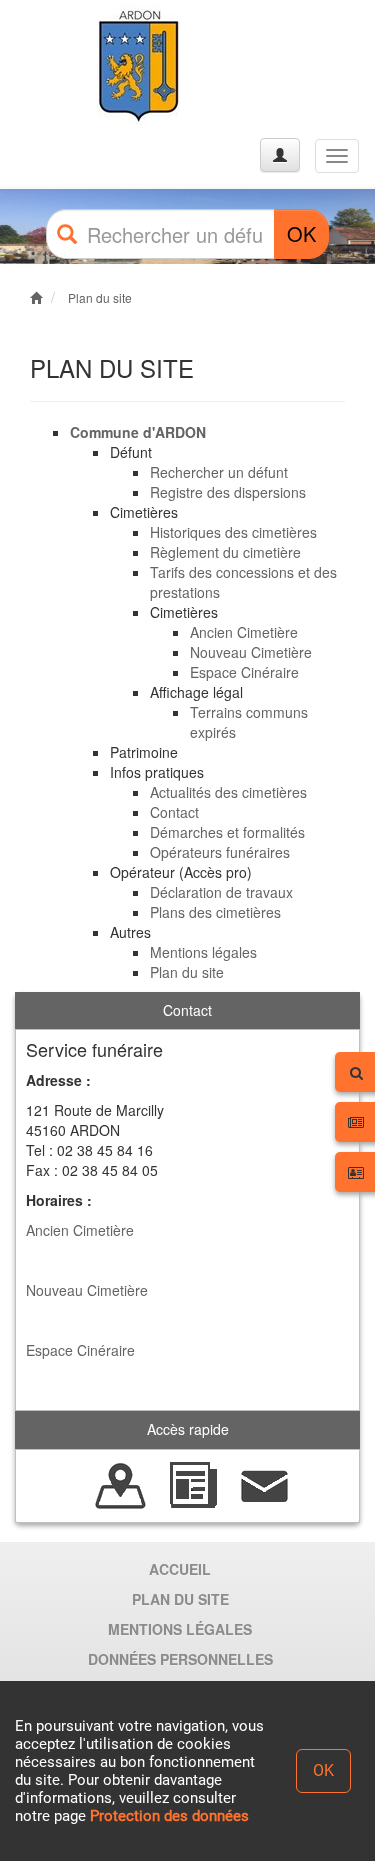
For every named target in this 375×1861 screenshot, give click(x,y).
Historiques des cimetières (233, 532)
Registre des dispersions (228, 492)
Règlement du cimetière (225, 552)
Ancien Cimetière (244, 632)
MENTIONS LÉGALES (180, 1629)
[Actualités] (193, 1483)
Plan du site (100, 297)
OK (301, 233)
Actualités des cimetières (228, 792)
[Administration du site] (280, 155)
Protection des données (169, 1816)
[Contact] (265, 1483)
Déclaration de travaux (221, 892)
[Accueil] (93, 66)
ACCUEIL (180, 1569)
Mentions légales (203, 952)
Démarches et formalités (227, 832)
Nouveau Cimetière (251, 652)
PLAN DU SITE (180, 1599)
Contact (174, 812)
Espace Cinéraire (244, 672)
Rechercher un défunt (219, 472)
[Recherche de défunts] (121, 1483)
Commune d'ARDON (138, 432)
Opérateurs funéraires (220, 852)
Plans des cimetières (215, 912)
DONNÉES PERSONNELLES (180, 1659)
